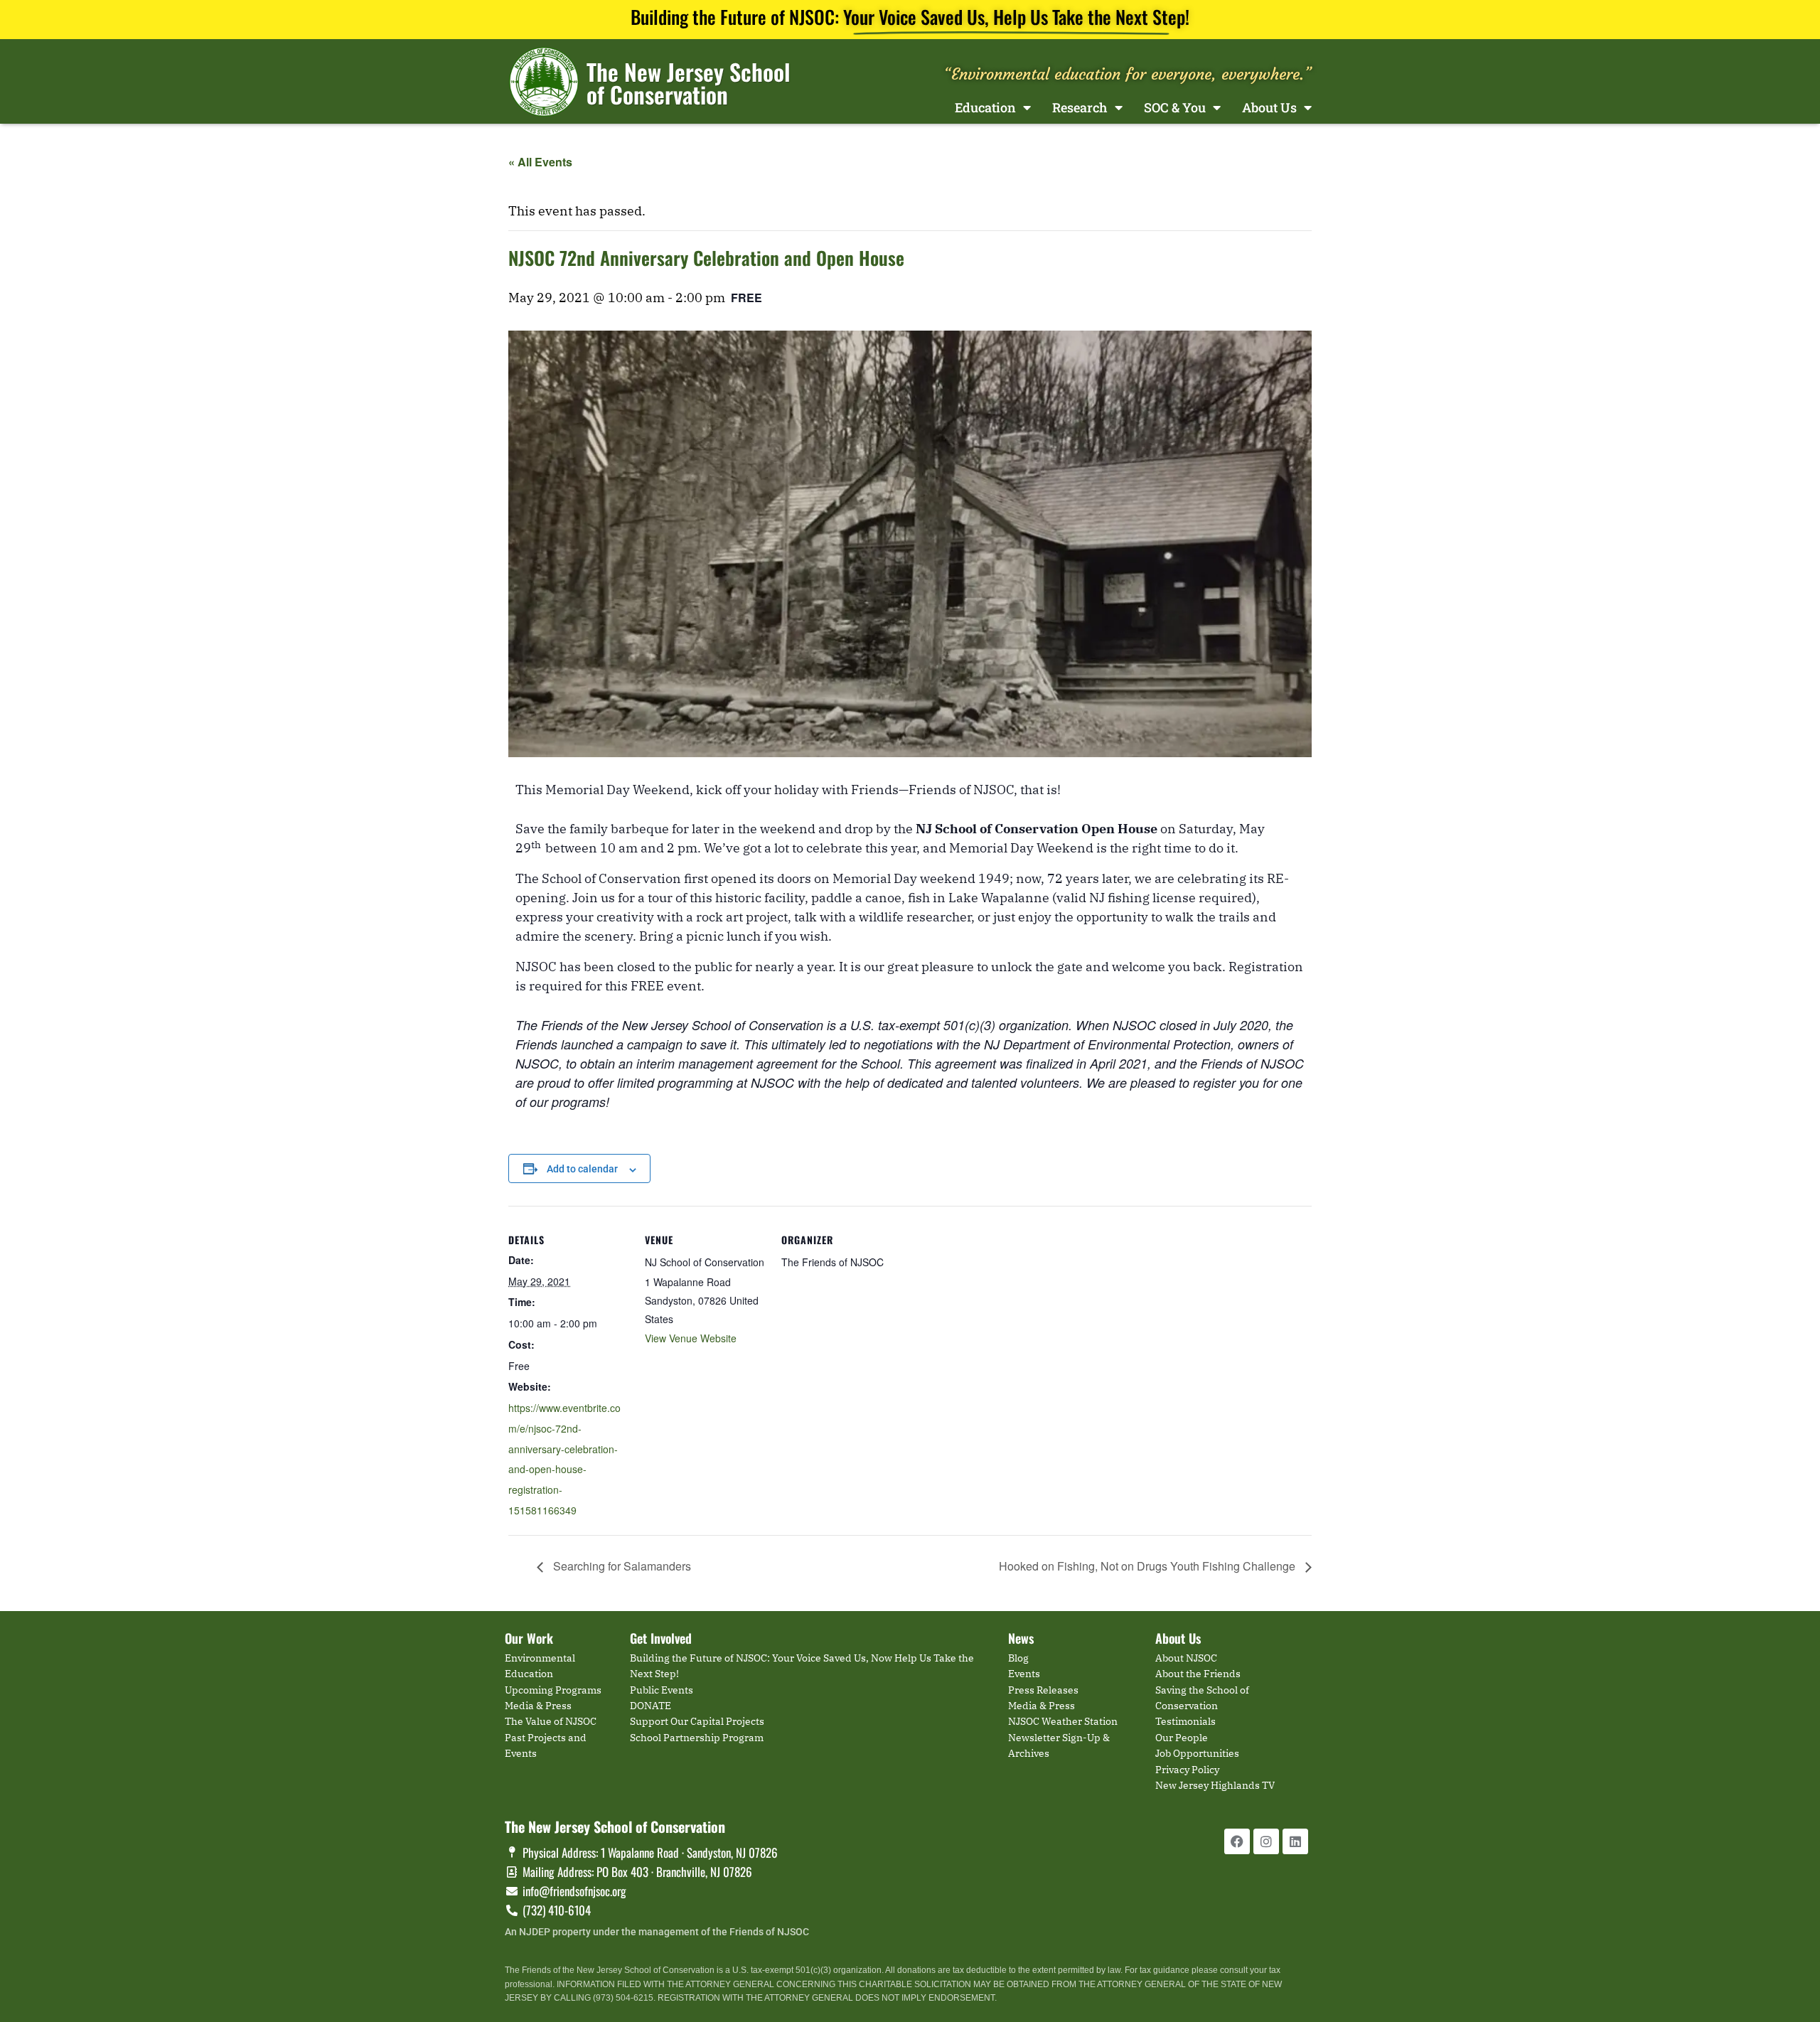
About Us (1269, 107)
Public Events (662, 1690)
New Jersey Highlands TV (1215, 1785)
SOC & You (1175, 107)
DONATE (651, 1706)
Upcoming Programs (553, 1690)
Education (985, 107)
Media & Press (538, 1706)
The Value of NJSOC (551, 1721)
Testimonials (1185, 1721)
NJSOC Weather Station (1063, 1721)
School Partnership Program (697, 1738)
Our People (1182, 1738)
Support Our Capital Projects (697, 1721)
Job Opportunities (1197, 1753)
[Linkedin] (1295, 1841)
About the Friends (1198, 1674)
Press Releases (1043, 1690)
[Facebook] (1237, 1841)
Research (1080, 107)
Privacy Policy (1187, 1770)
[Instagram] (1266, 1841)
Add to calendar (582, 1169)
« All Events (540, 162)
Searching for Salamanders (621, 1566)
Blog (1018, 1658)
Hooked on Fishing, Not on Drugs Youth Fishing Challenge (1149, 1566)
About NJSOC (1186, 1658)
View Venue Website (691, 1338)
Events (1024, 1674)
